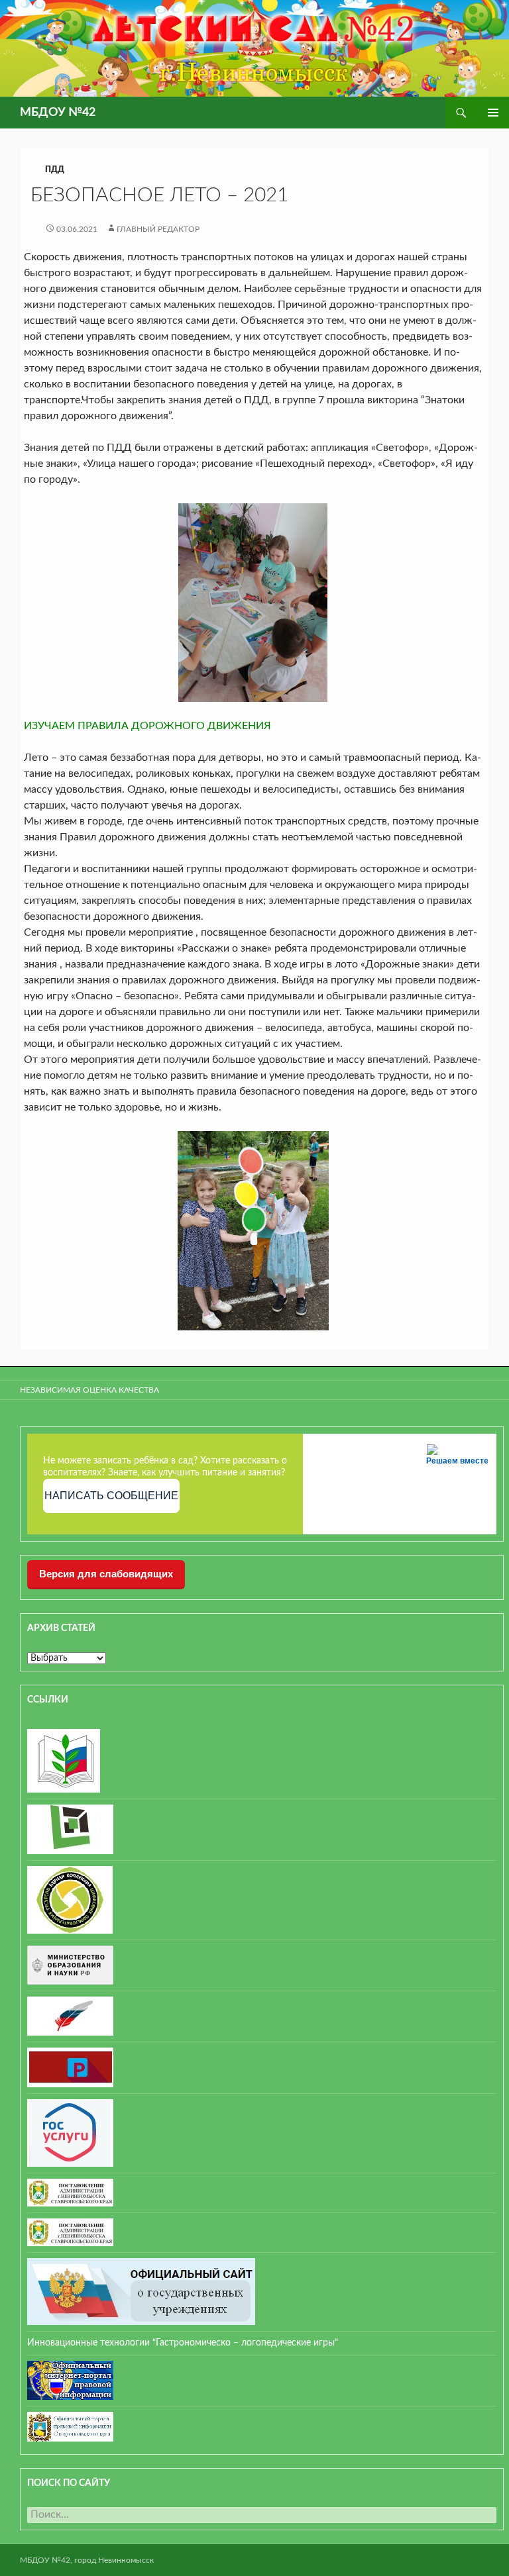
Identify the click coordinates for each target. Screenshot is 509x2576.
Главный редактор (158, 229)
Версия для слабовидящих (106, 1574)
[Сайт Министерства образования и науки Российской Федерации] (70, 1965)
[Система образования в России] (70, 2067)
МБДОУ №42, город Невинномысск (87, 2560)
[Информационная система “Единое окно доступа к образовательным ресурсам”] (70, 1829)
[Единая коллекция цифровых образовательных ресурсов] (70, 1899)
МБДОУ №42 (58, 113)
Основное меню (493, 113)
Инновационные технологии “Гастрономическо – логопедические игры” (183, 2343)
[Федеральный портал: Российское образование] (70, 2016)
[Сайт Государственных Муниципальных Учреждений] (141, 2291)
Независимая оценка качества (89, 1390)
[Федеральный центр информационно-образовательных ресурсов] (64, 1760)
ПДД (55, 170)
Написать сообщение (111, 1496)
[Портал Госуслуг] (70, 2132)
